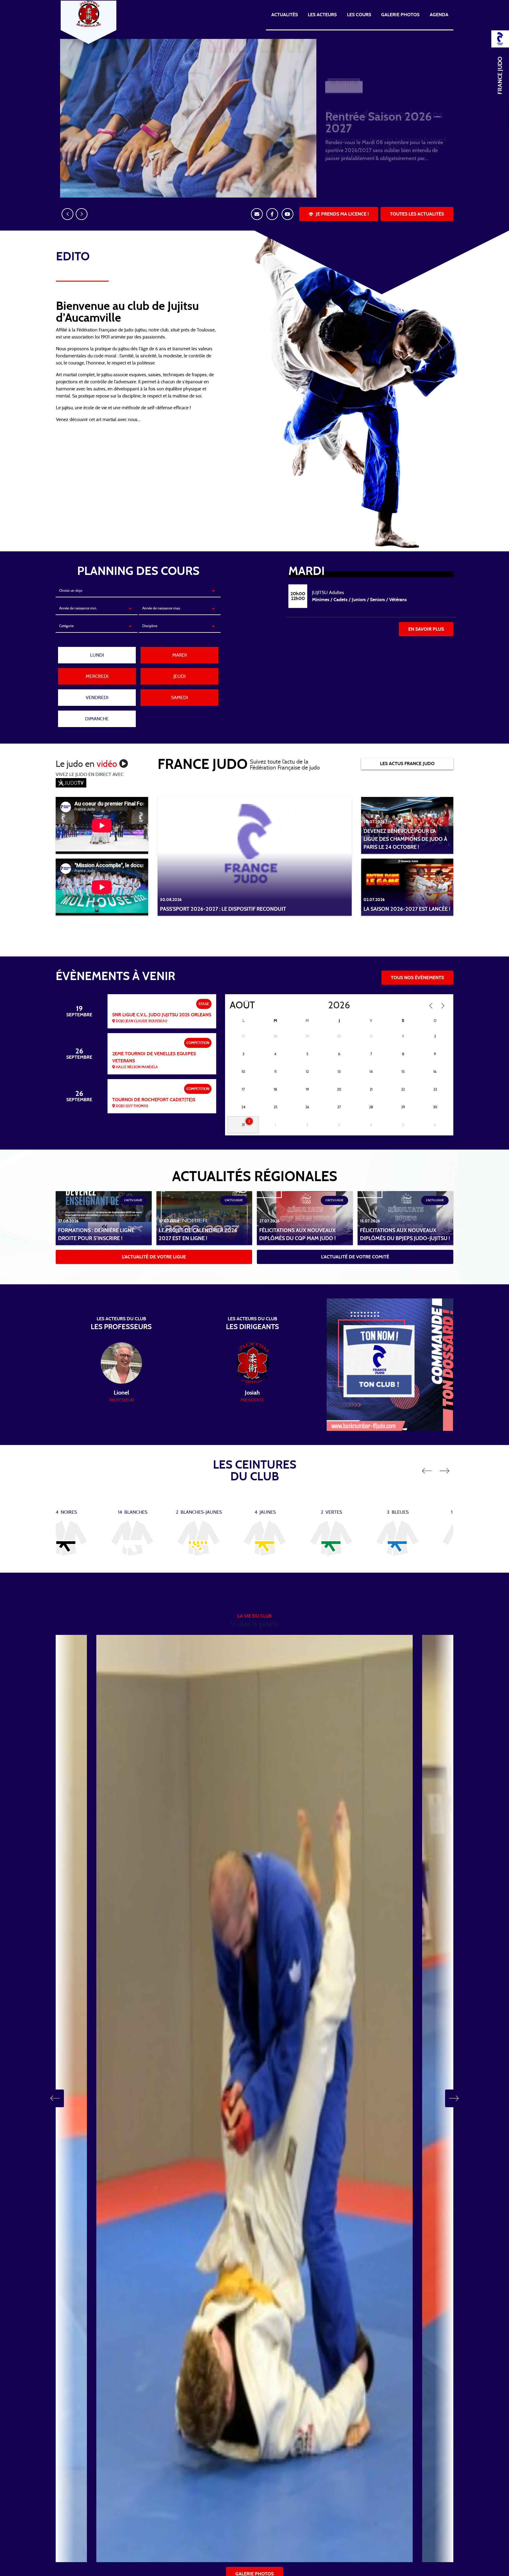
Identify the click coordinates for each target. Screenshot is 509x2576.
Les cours (359, 15)
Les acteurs (322, 15)
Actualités (285, 15)
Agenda (439, 15)
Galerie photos (400, 15)
